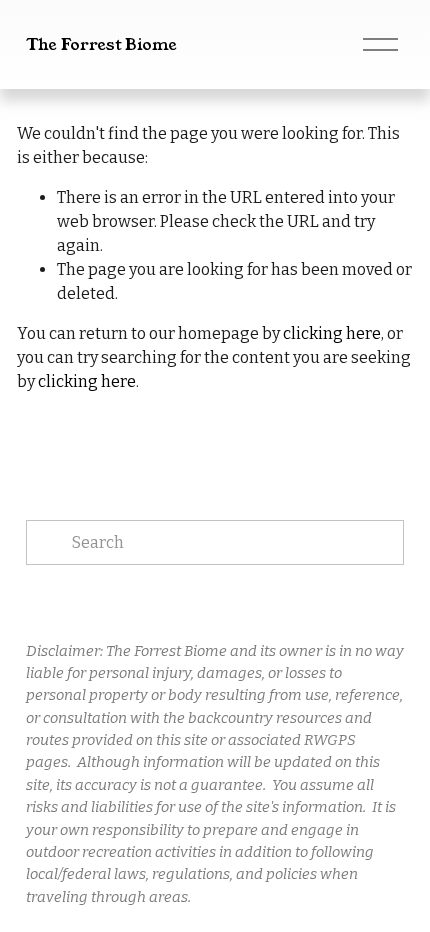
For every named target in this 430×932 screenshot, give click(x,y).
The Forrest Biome (101, 44)
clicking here (332, 333)
